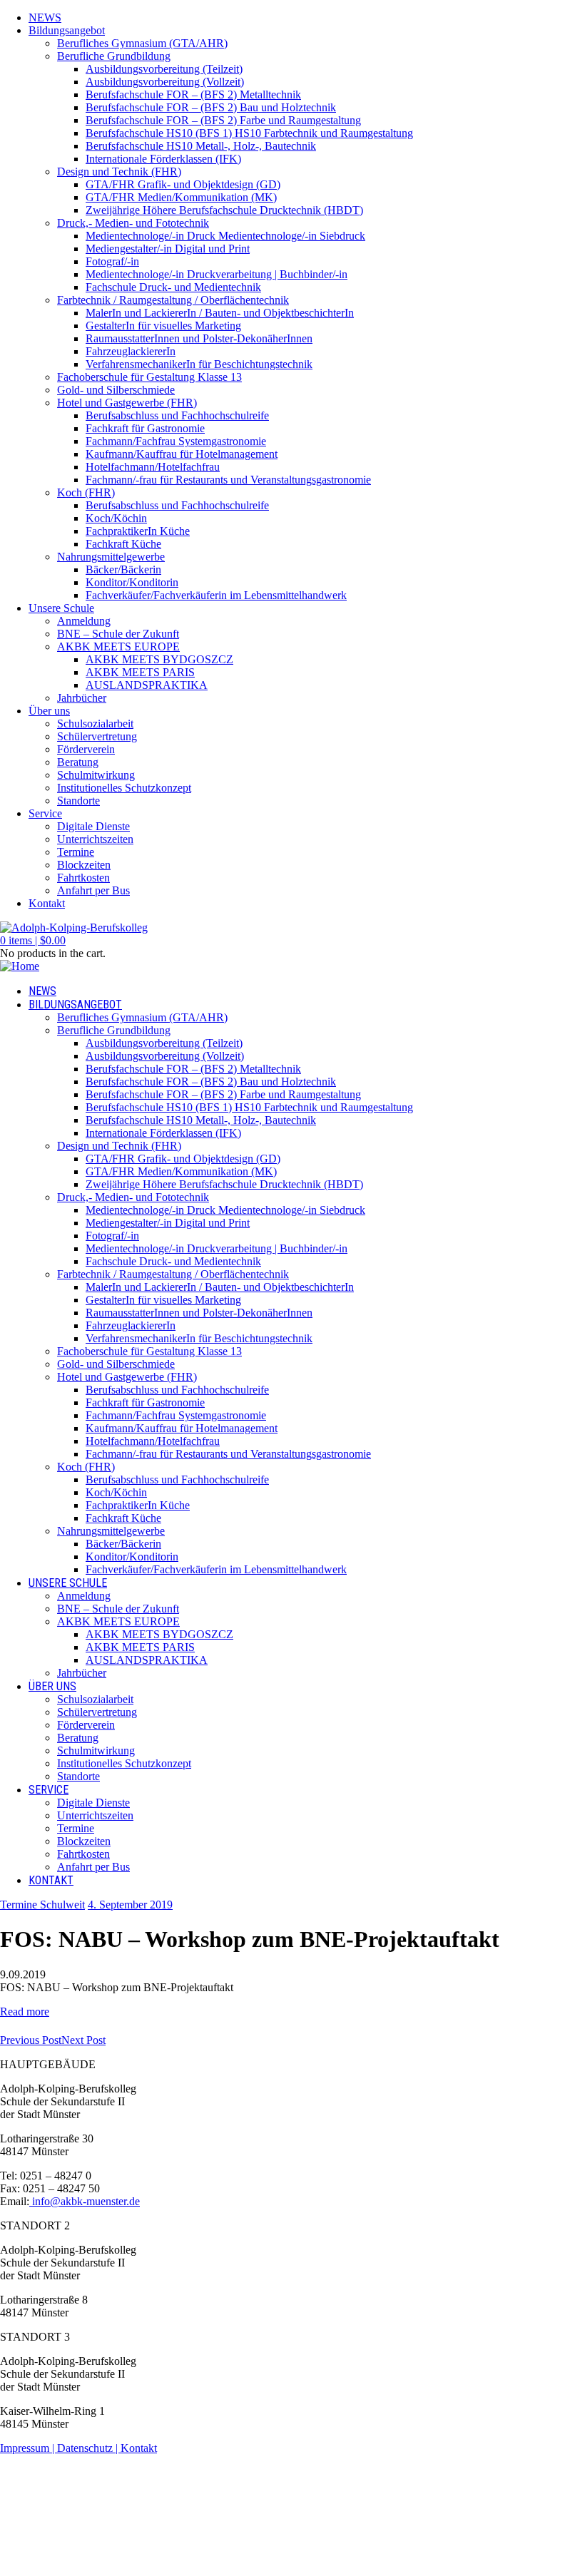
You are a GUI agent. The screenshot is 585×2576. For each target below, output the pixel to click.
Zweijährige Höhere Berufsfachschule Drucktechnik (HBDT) (224, 210)
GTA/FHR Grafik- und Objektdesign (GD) (183, 184)
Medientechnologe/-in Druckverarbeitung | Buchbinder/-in (217, 274)
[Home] (20, 966)
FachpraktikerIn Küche (138, 531)
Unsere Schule (61, 608)
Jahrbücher (82, 698)
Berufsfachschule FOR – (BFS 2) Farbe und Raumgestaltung (223, 120)
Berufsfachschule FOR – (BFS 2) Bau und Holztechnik (211, 107)
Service (45, 813)
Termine (76, 852)
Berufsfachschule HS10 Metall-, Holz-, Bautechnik (201, 146)
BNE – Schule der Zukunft (118, 634)
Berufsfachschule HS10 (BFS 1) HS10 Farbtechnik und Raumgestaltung (249, 133)
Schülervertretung (97, 736)
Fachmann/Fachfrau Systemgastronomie (176, 441)
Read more (25, 2012)
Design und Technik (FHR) (119, 172)
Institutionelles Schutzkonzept (124, 788)
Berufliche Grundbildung (114, 56)
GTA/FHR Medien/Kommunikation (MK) (181, 197)
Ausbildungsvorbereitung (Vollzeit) (165, 82)
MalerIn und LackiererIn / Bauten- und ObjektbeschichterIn (220, 313)
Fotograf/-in (112, 261)
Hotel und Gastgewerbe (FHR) (127, 403)
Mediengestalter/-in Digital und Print (168, 249)
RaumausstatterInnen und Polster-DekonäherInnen (199, 338)
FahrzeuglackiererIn (131, 351)
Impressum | (29, 2448)
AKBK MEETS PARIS (140, 672)
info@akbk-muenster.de (85, 2201)
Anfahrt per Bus (93, 890)
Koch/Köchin (116, 518)
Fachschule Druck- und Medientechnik (173, 287)
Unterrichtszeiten (95, 839)
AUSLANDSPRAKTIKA (147, 685)
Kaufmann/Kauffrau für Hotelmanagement (182, 454)
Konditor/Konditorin (132, 582)
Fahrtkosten (83, 878)
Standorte (78, 801)
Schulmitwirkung (96, 775)
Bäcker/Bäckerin (123, 569)
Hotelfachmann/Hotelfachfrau (153, 467)
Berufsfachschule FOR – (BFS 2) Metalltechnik (193, 94)
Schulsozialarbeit (95, 724)
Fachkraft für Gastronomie (145, 428)
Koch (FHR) (86, 492)
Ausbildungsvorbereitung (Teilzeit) (164, 69)
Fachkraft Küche (123, 544)
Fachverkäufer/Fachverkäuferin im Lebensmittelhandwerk (216, 595)
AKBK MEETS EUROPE (118, 646)
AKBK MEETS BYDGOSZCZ (159, 659)
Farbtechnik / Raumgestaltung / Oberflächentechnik (173, 300)
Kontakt (47, 903)
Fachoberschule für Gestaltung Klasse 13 (149, 377)
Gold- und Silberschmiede (116, 390)
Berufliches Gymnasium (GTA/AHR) (142, 43)
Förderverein (86, 749)
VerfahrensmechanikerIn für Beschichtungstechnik (199, 364)
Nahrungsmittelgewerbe (111, 557)
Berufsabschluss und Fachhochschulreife (177, 415)
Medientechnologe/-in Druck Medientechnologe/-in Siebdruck (225, 236)
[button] (33, 940)
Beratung (78, 762)
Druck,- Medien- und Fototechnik (133, 223)
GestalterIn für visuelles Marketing (163, 326)
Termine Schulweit (42, 1905)
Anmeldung (84, 621)
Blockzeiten (84, 865)
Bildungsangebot (67, 30)
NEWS (45, 17)
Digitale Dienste (93, 826)
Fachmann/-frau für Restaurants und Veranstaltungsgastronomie (228, 480)
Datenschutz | (89, 2448)
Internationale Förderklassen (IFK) (163, 159)
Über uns (49, 711)
